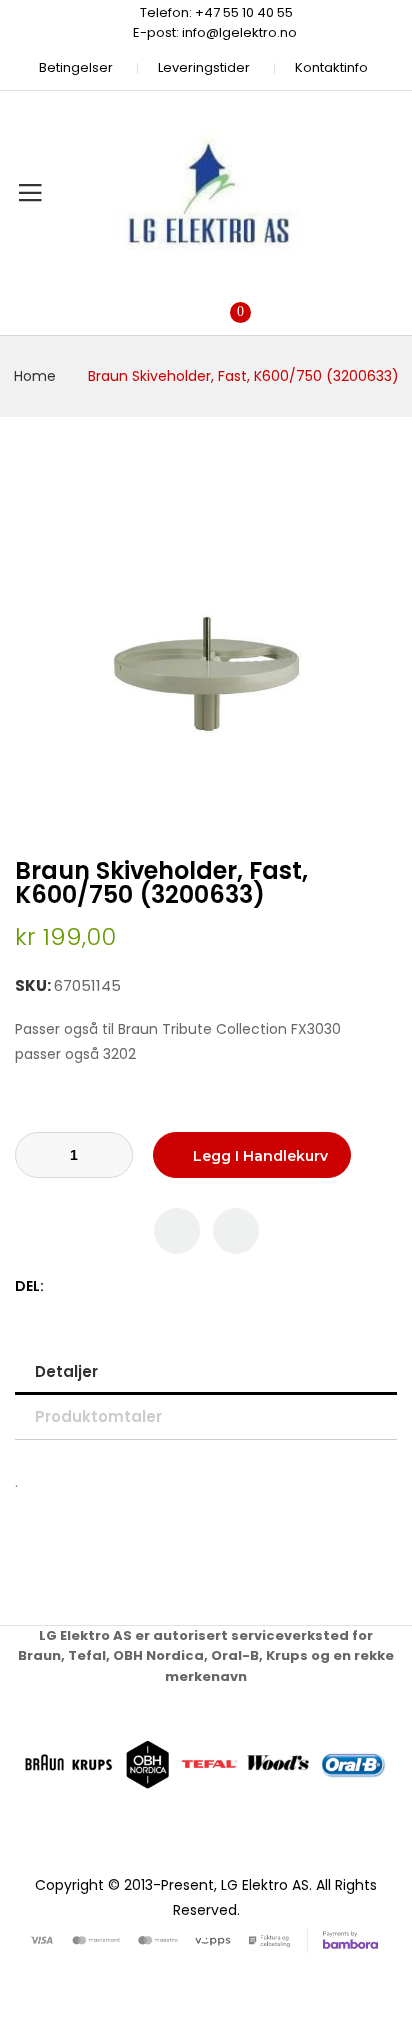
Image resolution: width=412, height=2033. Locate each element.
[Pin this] (104, 1286)
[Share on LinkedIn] (146, 1286)
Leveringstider (204, 67)
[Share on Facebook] (62, 1286)
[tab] (206, 1371)
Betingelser (76, 67)
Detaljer (66, 1371)
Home (35, 376)
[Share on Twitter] (83, 1286)
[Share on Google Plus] (125, 1286)
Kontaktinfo (331, 67)
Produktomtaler (98, 1416)
